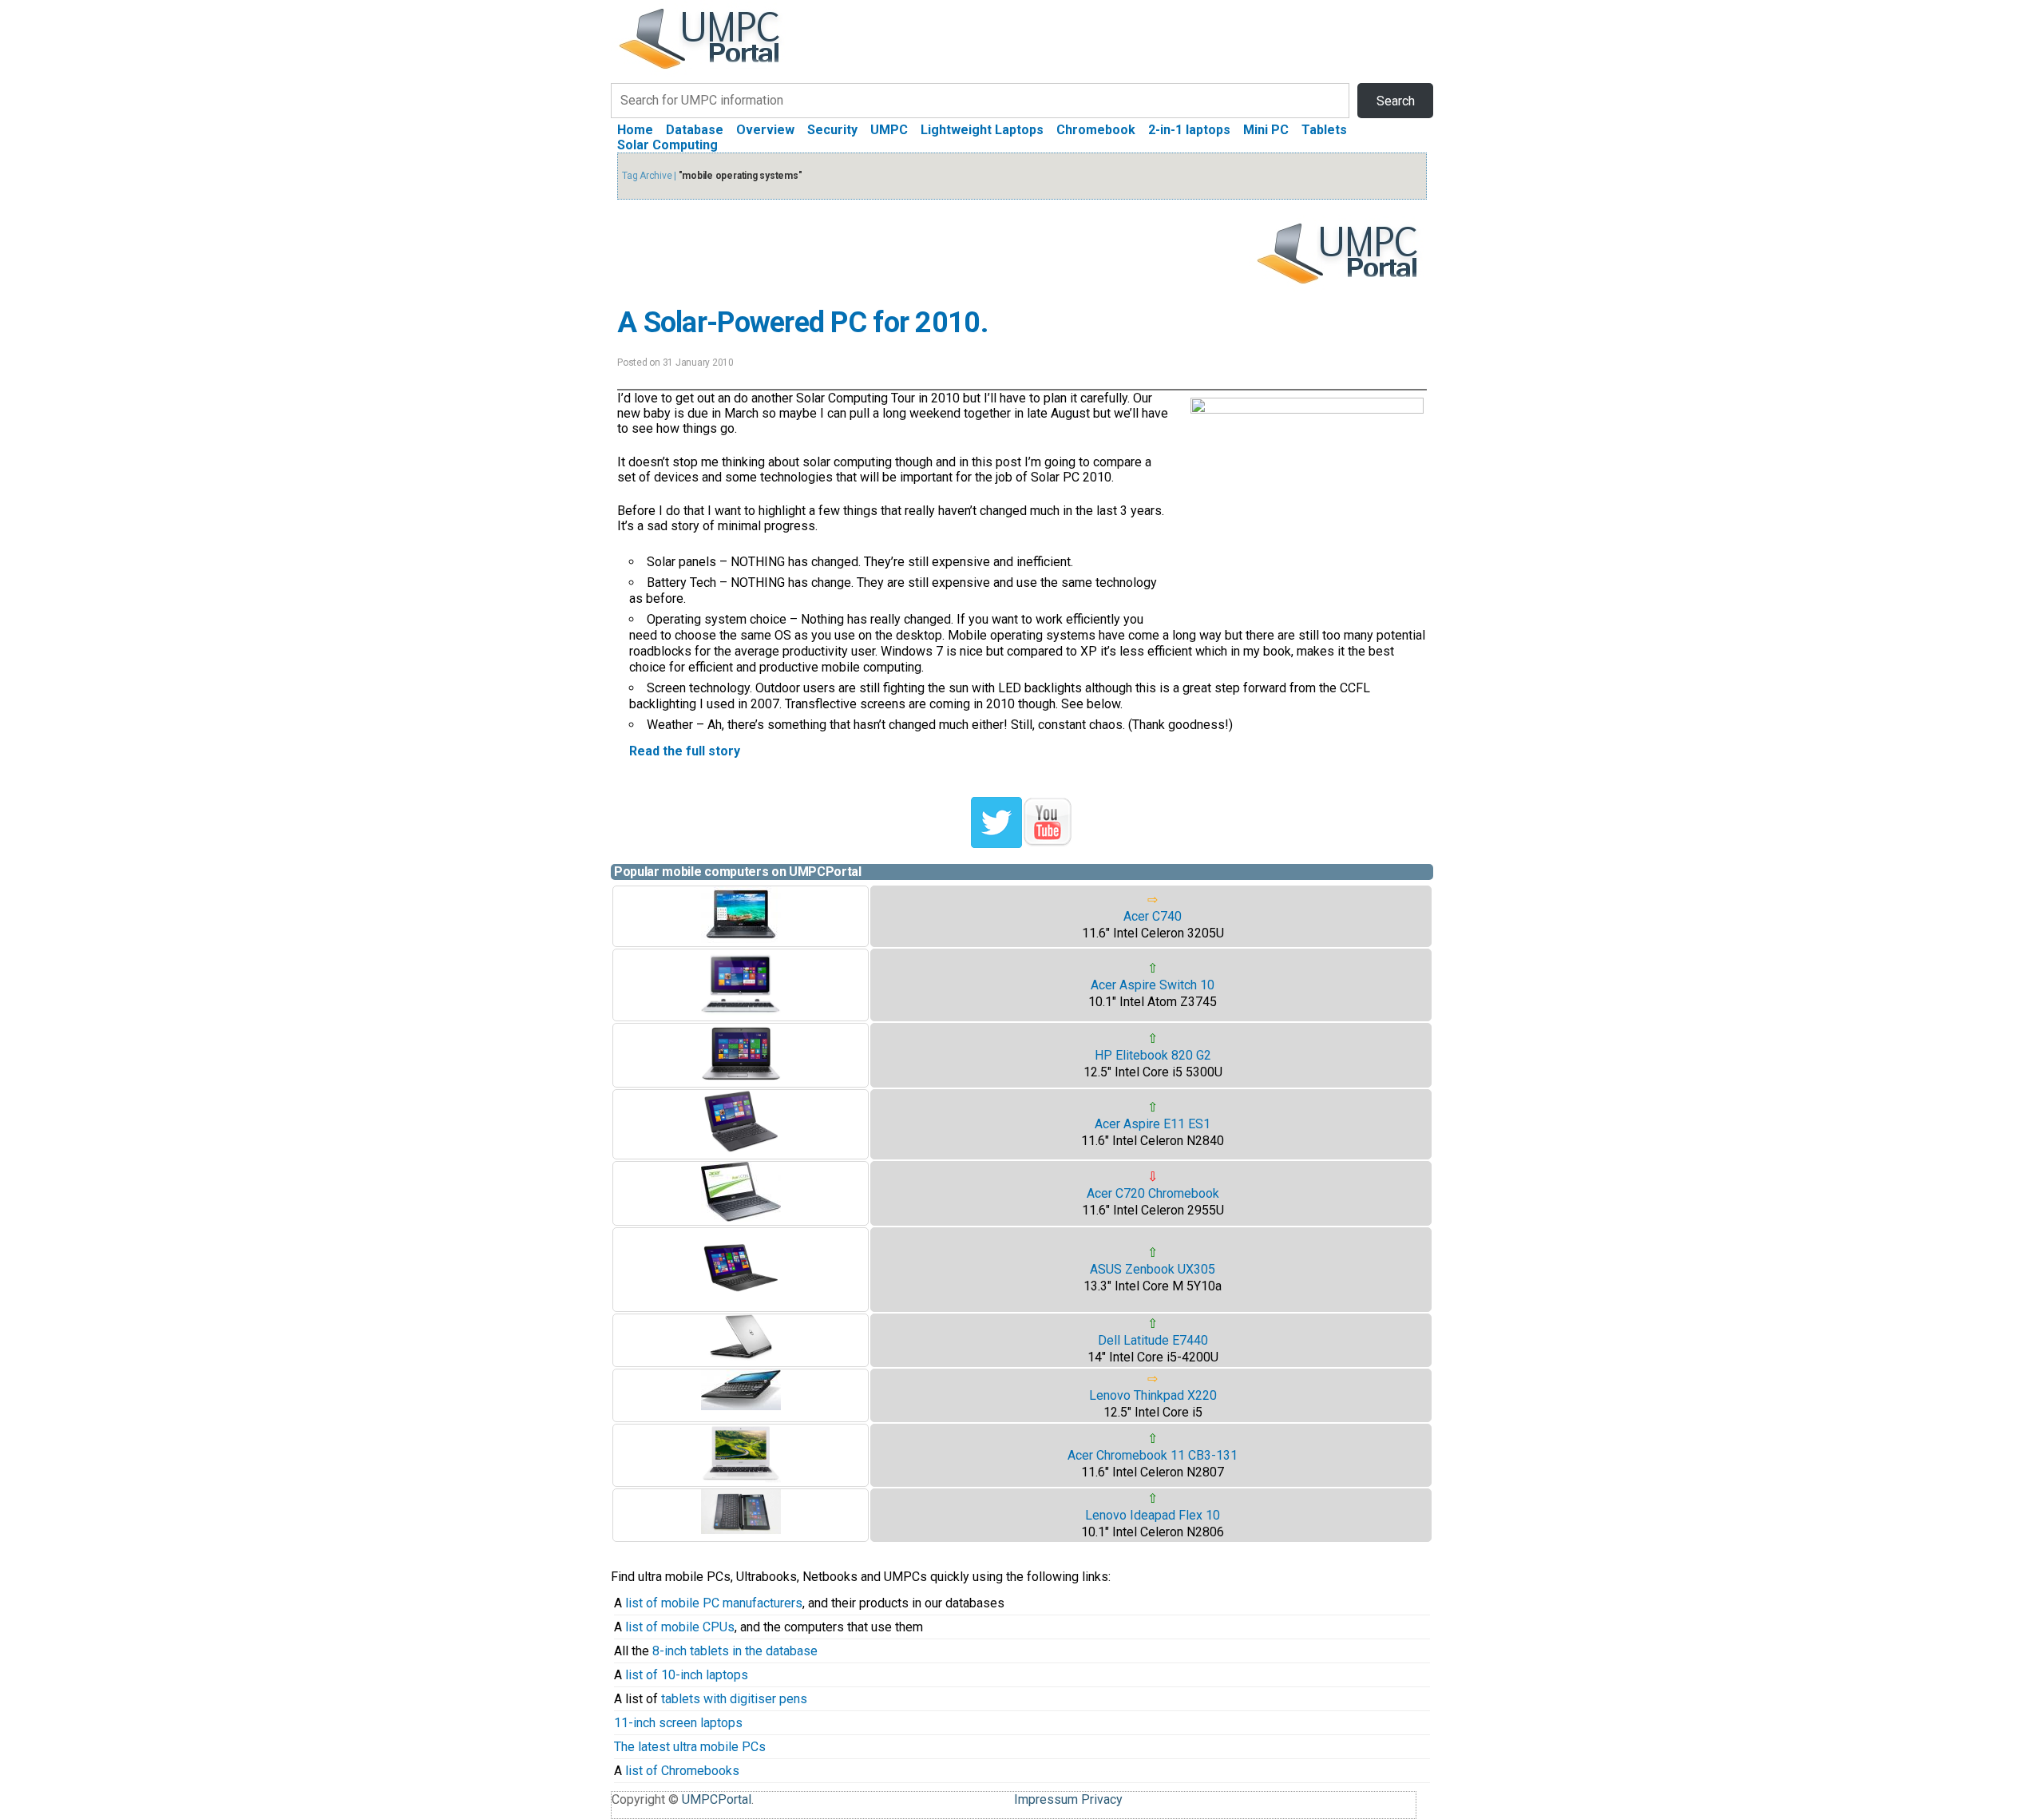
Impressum (1046, 1799)
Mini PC (1266, 130)
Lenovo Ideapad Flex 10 (1153, 1515)
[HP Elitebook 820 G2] (741, 1079)
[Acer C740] (741, 939)
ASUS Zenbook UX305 (1153, 1269)
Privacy (1102, 1799)
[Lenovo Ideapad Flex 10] (741, 1530)
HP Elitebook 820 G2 (1153, 1055)
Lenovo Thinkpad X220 (1153, 1395)
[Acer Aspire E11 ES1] (741, 1151)
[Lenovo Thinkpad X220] (741, 1406)
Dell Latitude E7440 (1153, 1340)
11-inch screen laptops (678, 1723)
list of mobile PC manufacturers (714, 1603)
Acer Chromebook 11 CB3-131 (1153, 1455)
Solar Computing (667, 145)
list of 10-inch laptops (687, 1675)
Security (832, 130)
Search (1396, 101)
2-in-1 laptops (1189, 130)
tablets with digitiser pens (734, 1699)
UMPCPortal (717, 1799)
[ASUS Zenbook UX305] (741, 1304)
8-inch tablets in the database (735, 1651)
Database (695, 130)
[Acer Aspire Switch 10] (741, 1013)
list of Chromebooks (682, 1771)
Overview (765, 130)
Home (635, 130)
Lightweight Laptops (982, 130)
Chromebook (1096, 130)
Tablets (1324, 130)
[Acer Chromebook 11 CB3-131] (741, 1478)
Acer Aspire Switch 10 (1153, 985)
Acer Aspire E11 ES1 (1153, 1124)
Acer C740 (1153, 916)
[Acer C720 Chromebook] (741, 1217)
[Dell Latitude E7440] (741, 1356)
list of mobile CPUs (680, 1627)
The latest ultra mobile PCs (690, 1747)
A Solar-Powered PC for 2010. (802, 323)
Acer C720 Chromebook (1153, 1193)
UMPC (889, 130)
